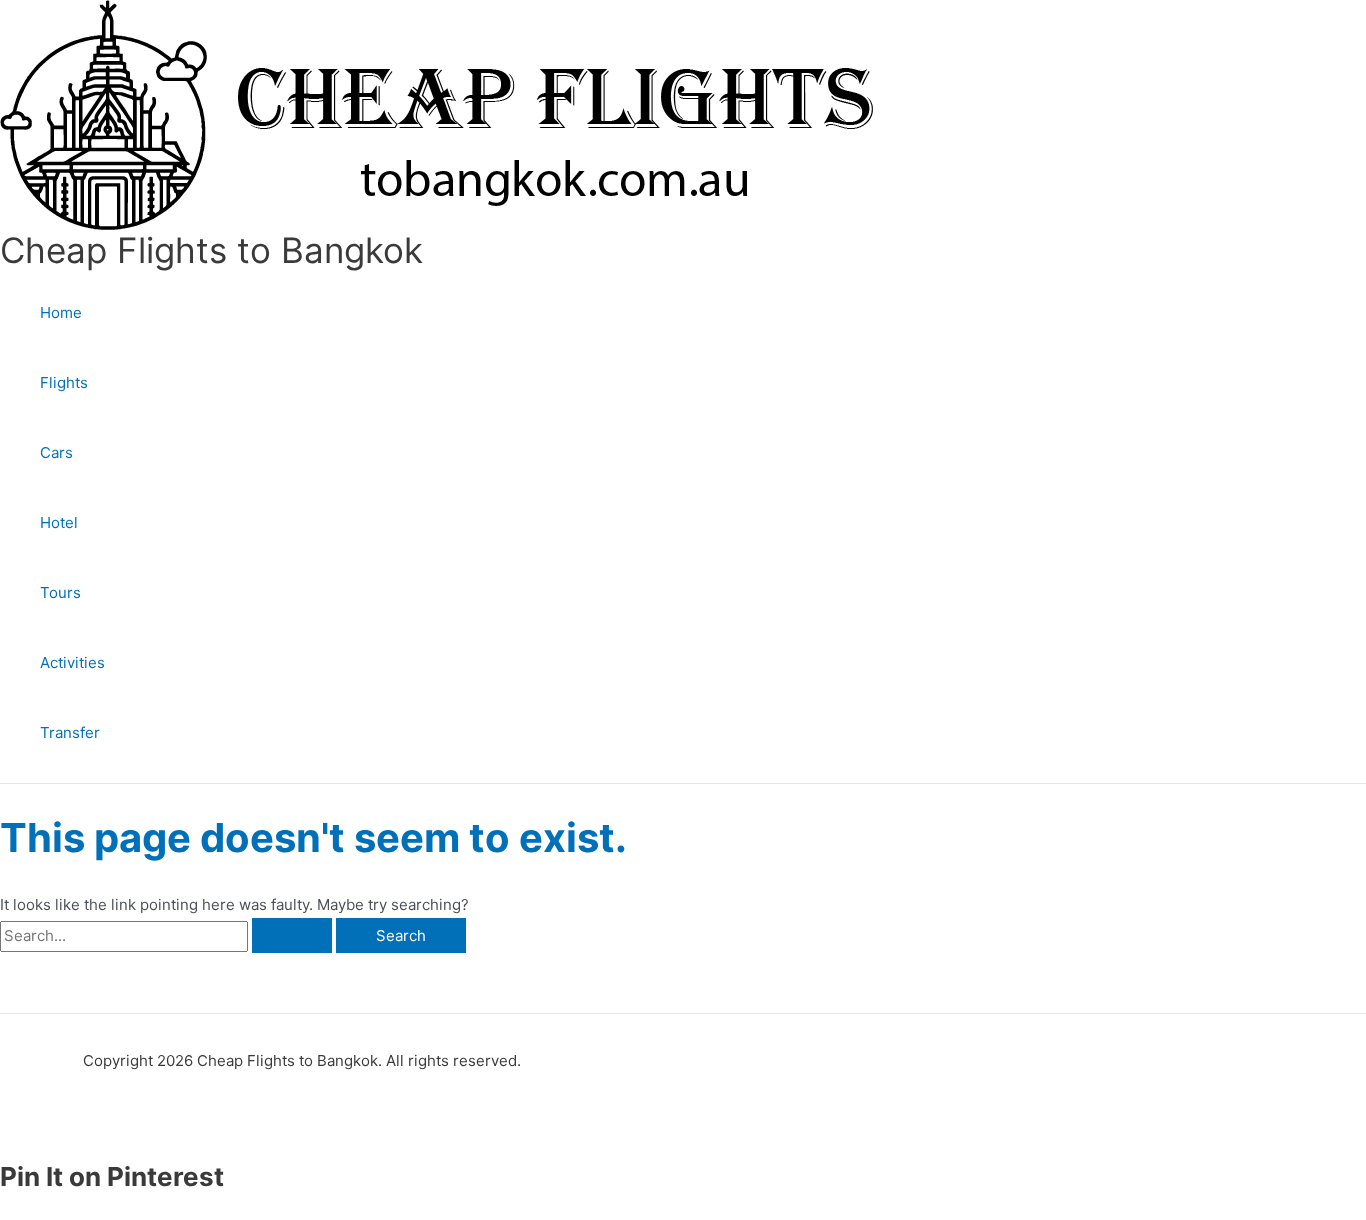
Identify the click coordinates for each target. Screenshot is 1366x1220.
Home (61, 312)
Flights (64, 382)
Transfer (70, 732)
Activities (72, 662)
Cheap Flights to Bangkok (211, 250)
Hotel (59, 522)
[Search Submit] (292, 935)
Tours (60, 592)
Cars (56, 452)
